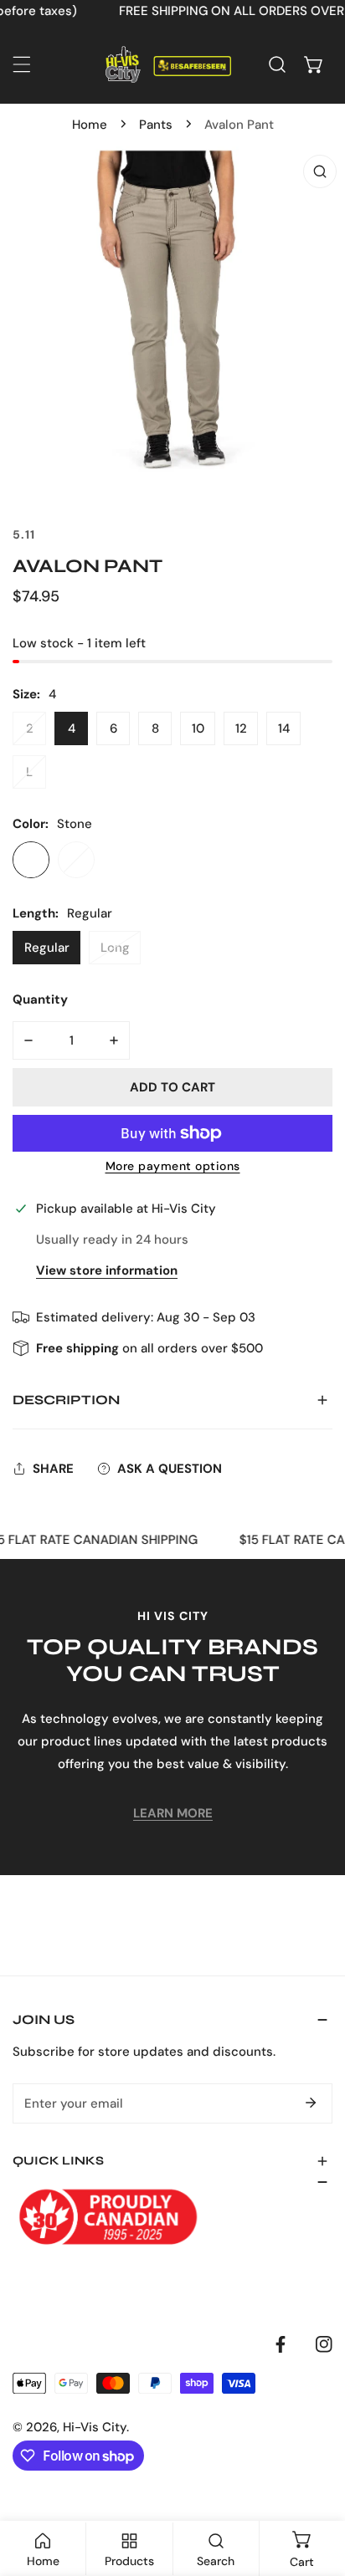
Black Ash (76, 860)
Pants (156, 125)
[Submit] (311, 2103)
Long (115, 948)
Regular (47, 948)
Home (90, 125)
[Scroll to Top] (315, 2487)
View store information (107, 1271)
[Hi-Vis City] (168, 64)
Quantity (40, 999)
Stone (31, 860)
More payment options (173, 1166)
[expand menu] (22, 64)
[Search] (277, 64)
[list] (172, 319)
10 (198, 728)
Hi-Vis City (95, 2427)
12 (241, 728)
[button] (314, 64)
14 (284, 728)
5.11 (24, 534)
